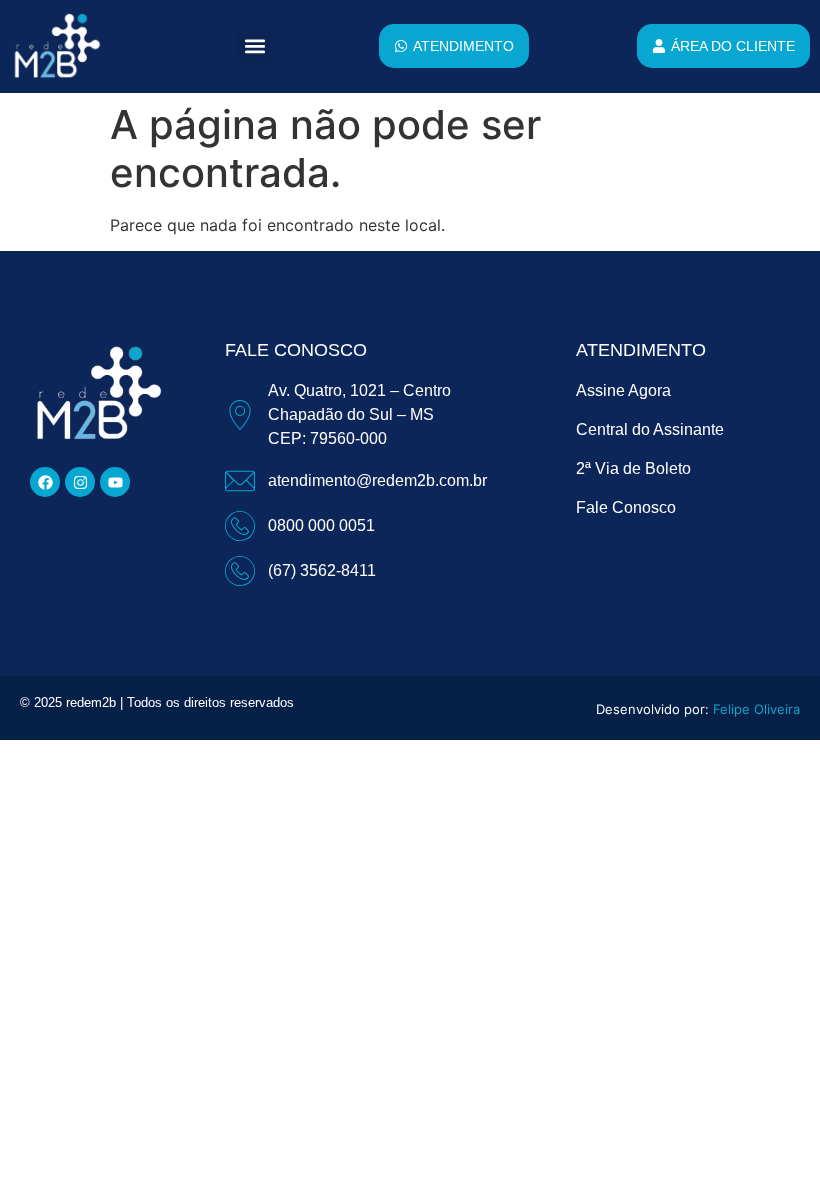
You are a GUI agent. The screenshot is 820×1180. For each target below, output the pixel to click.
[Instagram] (80, 482)
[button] (254, 46)
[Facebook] (45, 482)
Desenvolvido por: (698, 709)
